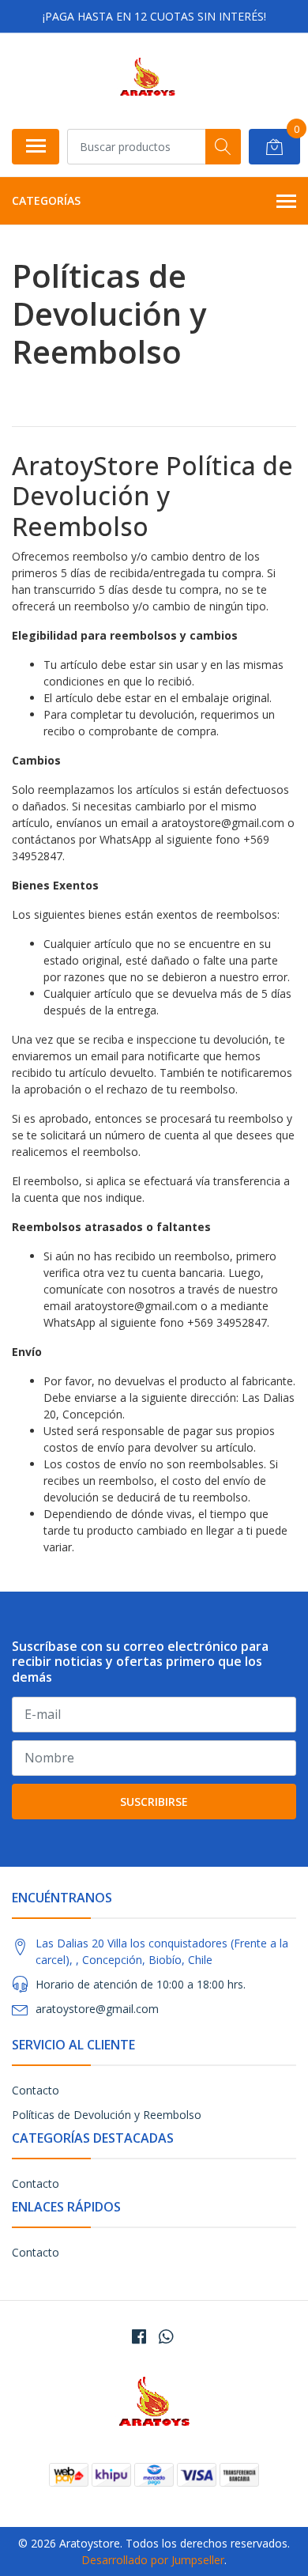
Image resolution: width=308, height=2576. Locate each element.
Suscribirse (154, 1802)
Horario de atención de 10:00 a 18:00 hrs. (141, 1984)
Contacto (36, 2090)
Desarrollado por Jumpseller (153, 2560)
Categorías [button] (46, 200)
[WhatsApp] (166, 2336)
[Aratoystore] (148, 81)
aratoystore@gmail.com (97, 2009)
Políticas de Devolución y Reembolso (107, 2115)
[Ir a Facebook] (139, 2336)
